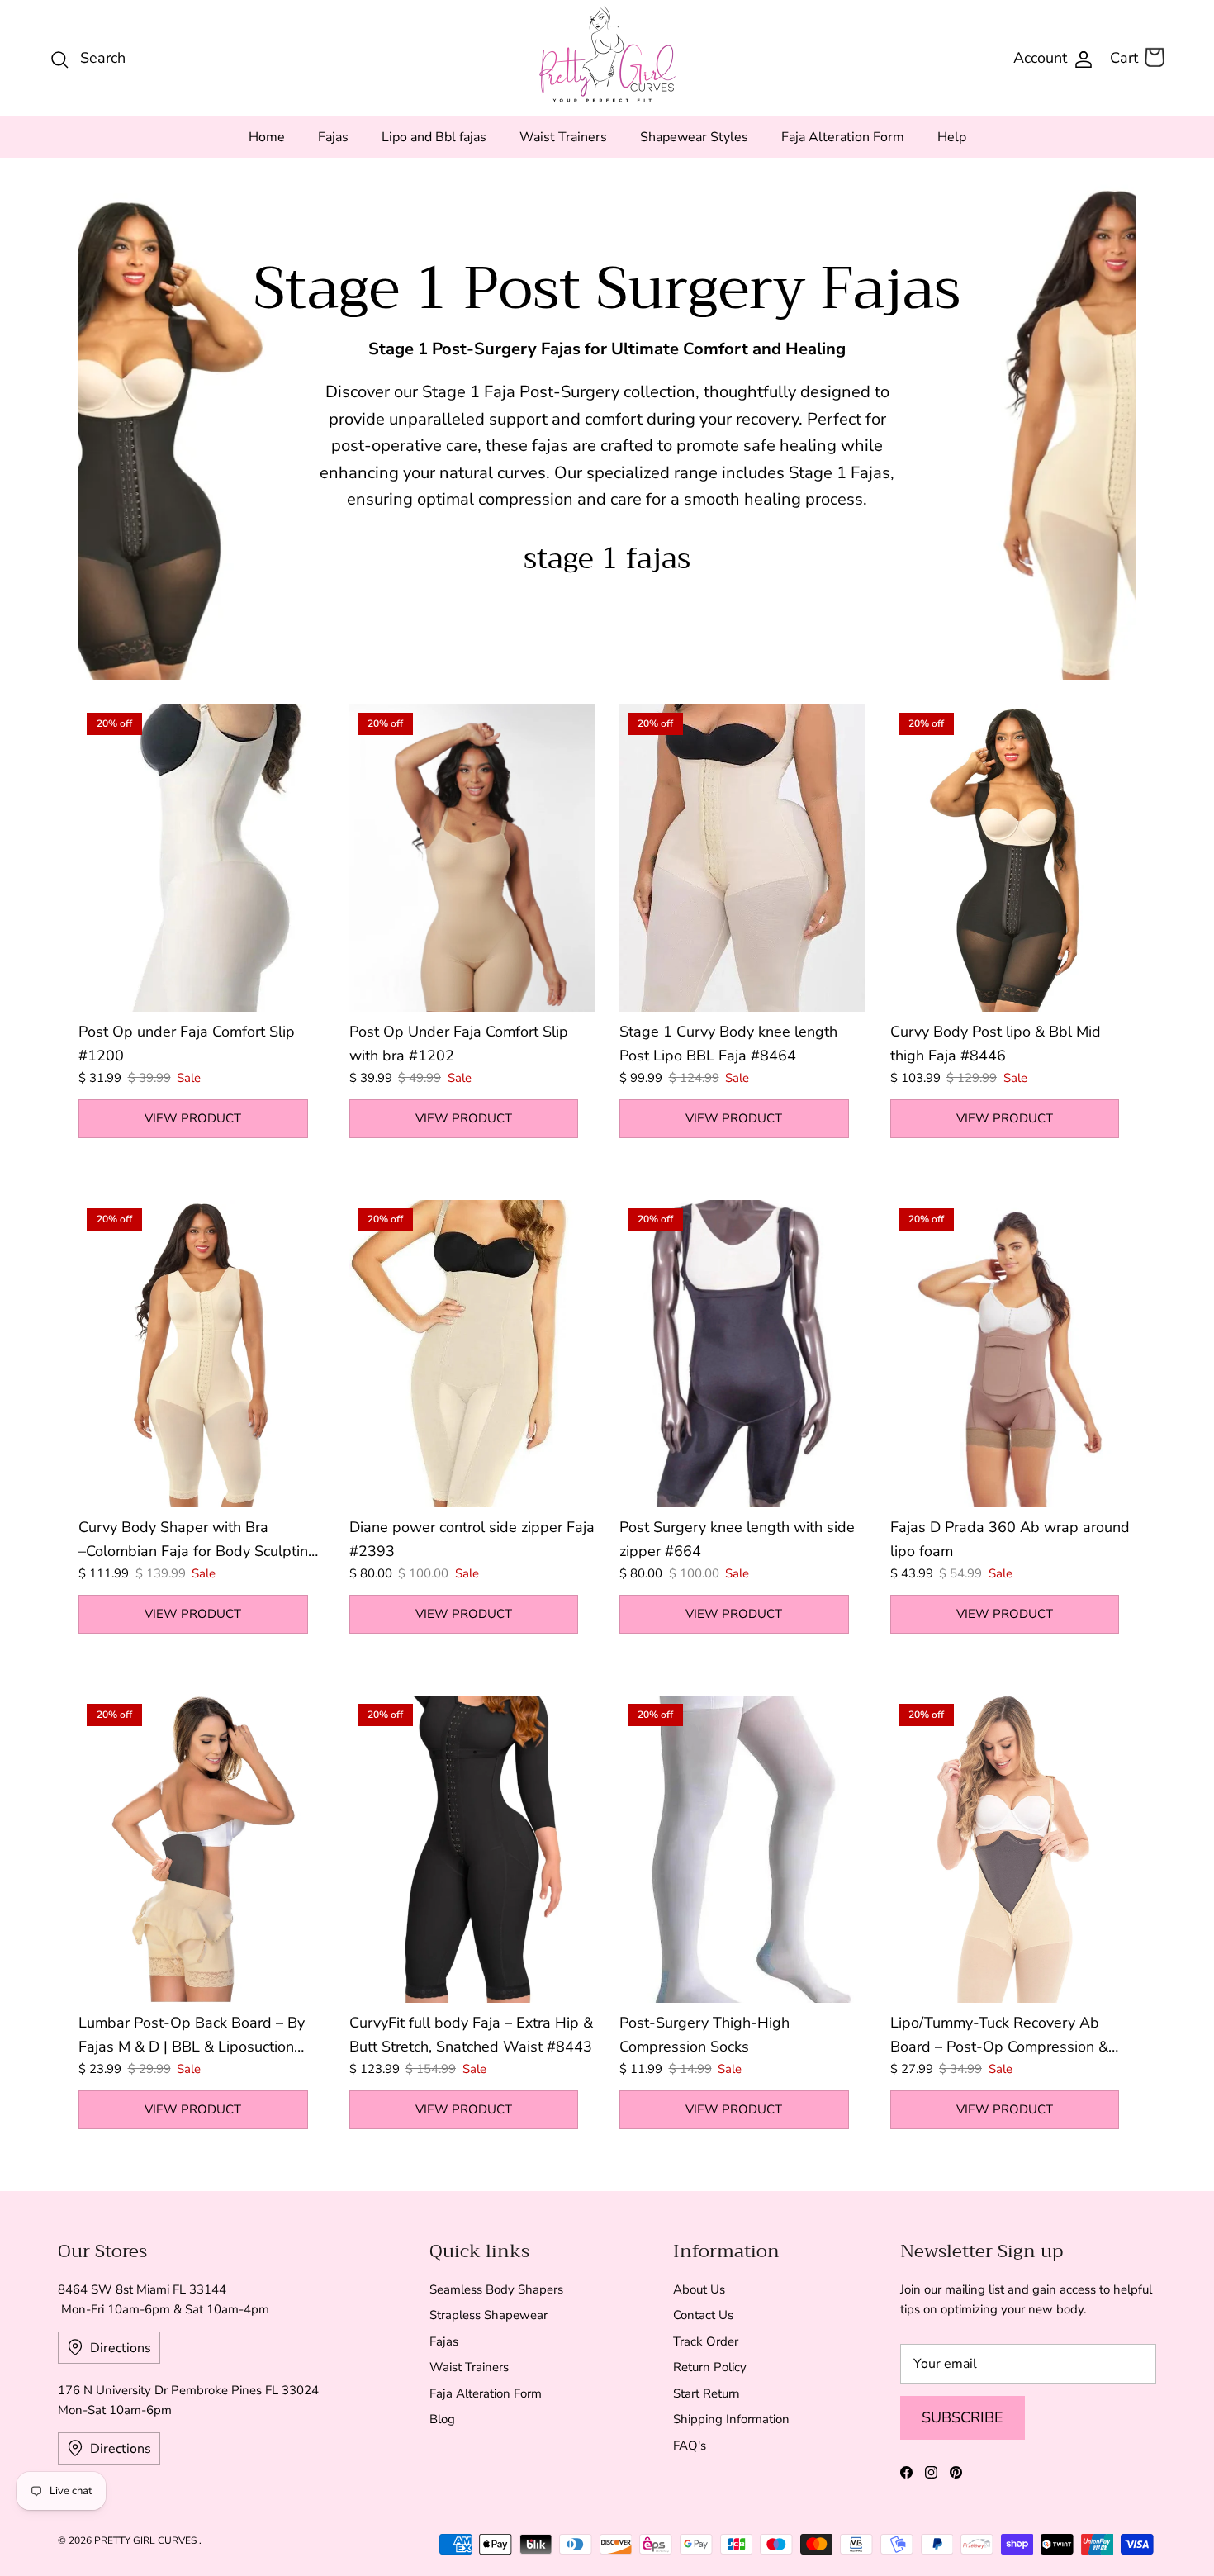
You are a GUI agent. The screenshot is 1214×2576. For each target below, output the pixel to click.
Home (267, 137)
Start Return (707, 2393)
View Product (193, 1118)
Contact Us (703, 2315)
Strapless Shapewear (488, 2315)
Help (952, 137)
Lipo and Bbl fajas (434, 137)
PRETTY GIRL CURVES (147, 2540)
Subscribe (963, 2417)
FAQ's (690, 2446)
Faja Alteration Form (843, 137)
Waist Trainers (563, 137)
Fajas (333, 137)
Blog (442, 2419)
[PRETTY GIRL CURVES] (607, 54)
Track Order (706, 2341)
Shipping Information (731, 2419)
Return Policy (710, 2367)
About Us (699, 2289)
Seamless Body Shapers (496, 2289)
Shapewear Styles (694, 137)
